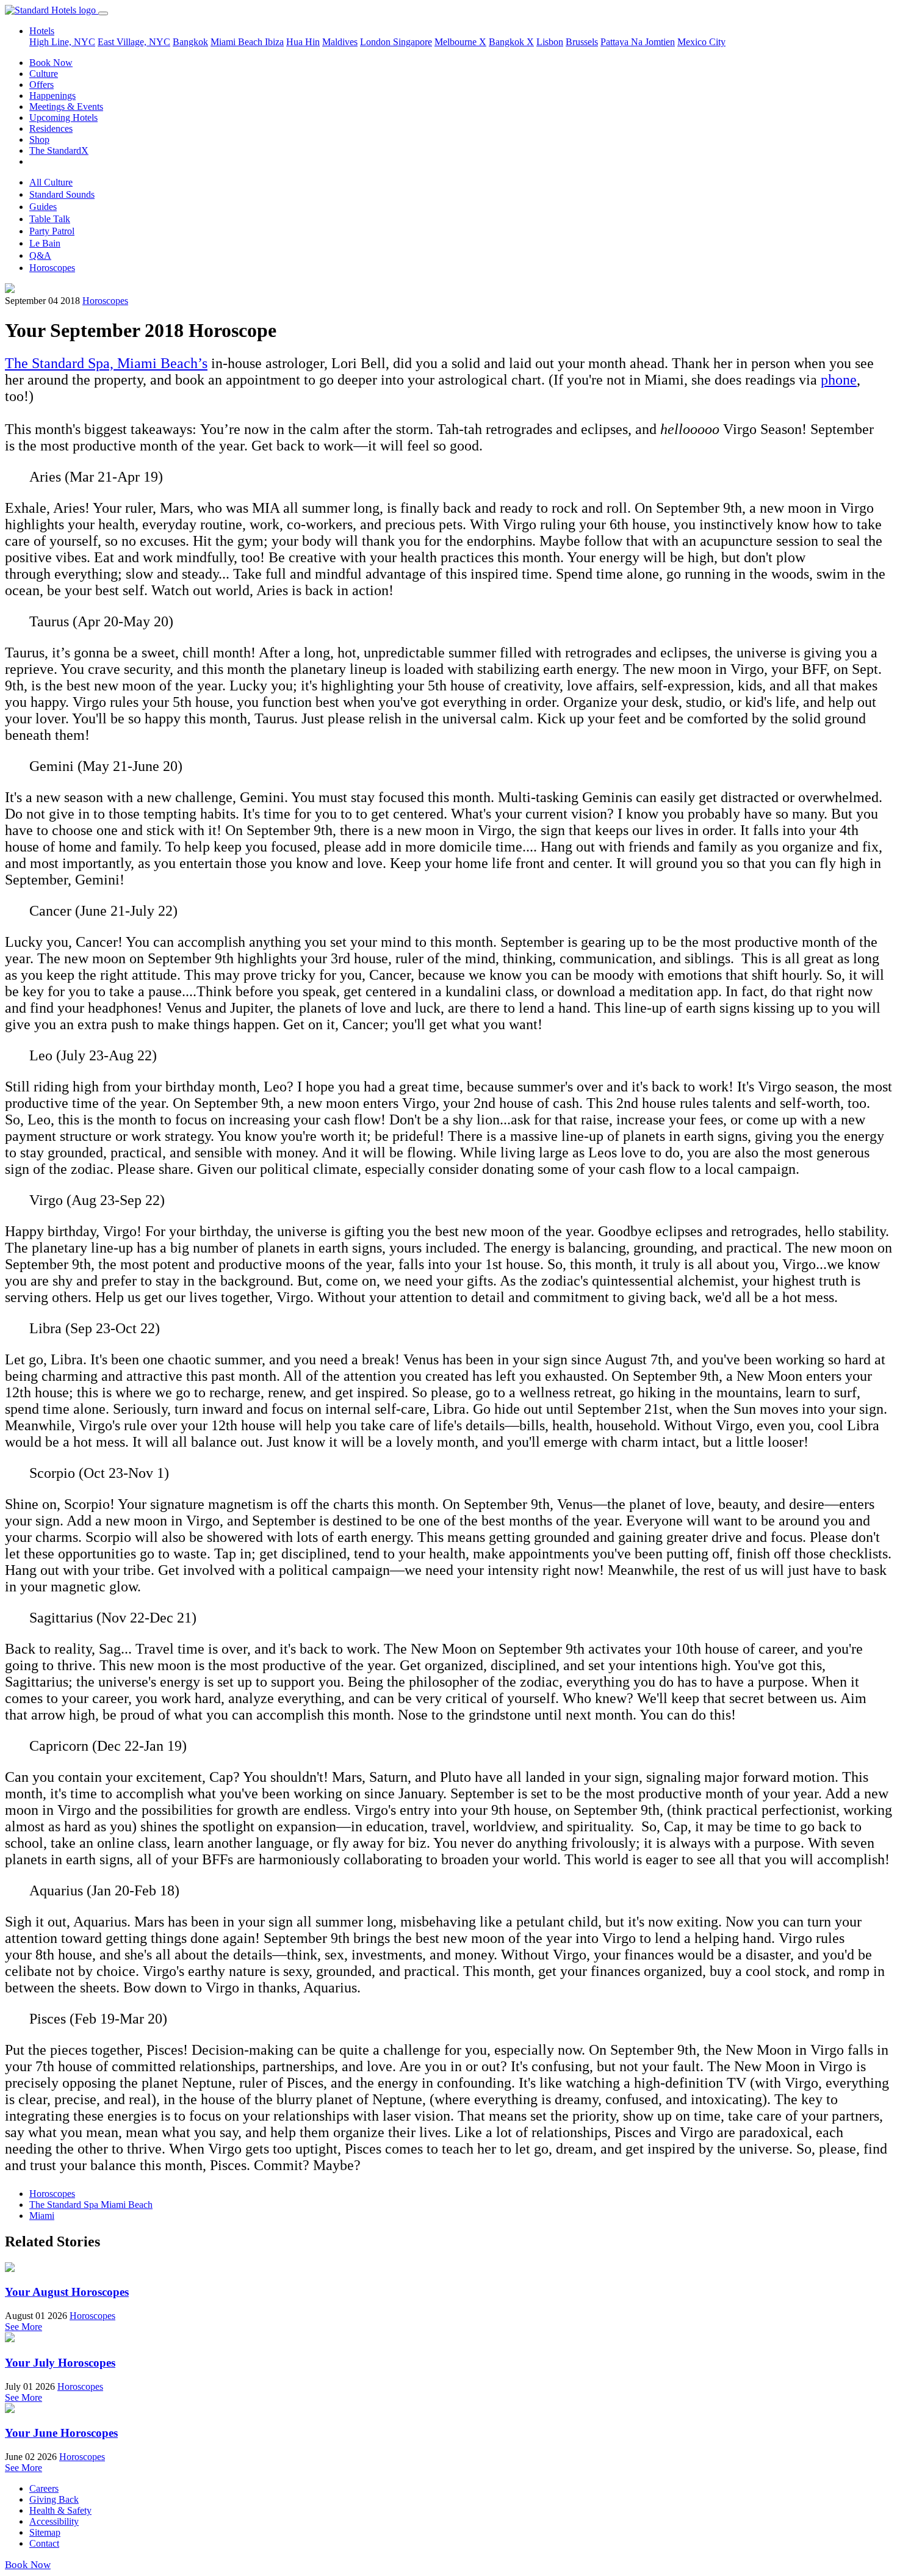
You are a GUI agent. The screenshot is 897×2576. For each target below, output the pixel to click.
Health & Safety (60, 2510)
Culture (44, 74)
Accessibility (54, 2521)
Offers (41, 85)
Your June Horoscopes (61, 2433)
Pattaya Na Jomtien (638, 42)
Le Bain (45, 243)
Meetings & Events (66, 107)
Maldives (340, 42)
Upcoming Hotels (63, 118)
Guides (43, 207)
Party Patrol (52, 231)
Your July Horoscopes (60, 2363)
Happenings (52, 96)
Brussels (582, 42)
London (376, 42)
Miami (42, 2216)
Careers (44, 2488)
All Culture (51, 182)
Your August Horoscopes (67, 2292)
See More (23, 2327)
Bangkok (190, 42)
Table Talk (50, 219)
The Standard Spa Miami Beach (91, 2205)
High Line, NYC (62, 42)
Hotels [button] (42, 31)
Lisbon (550, 42)
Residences (51, 128)
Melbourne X (460, 42)
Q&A (40, 255)
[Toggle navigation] (103, 13)
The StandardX (59, 150)
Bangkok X (511, 42)
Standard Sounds (62, 194)
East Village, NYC (134, 42)
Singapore (412, 42)
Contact (44, 2543)
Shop (39, 139)
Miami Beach (238, 42)
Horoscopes (52, 268)
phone (839, 380)
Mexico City (701, 42)
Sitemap (45, 2532)
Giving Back (54, 2499)
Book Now (51, 63)
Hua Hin (303, 42)
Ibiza (274, 42)
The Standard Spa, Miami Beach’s (106, 363)
